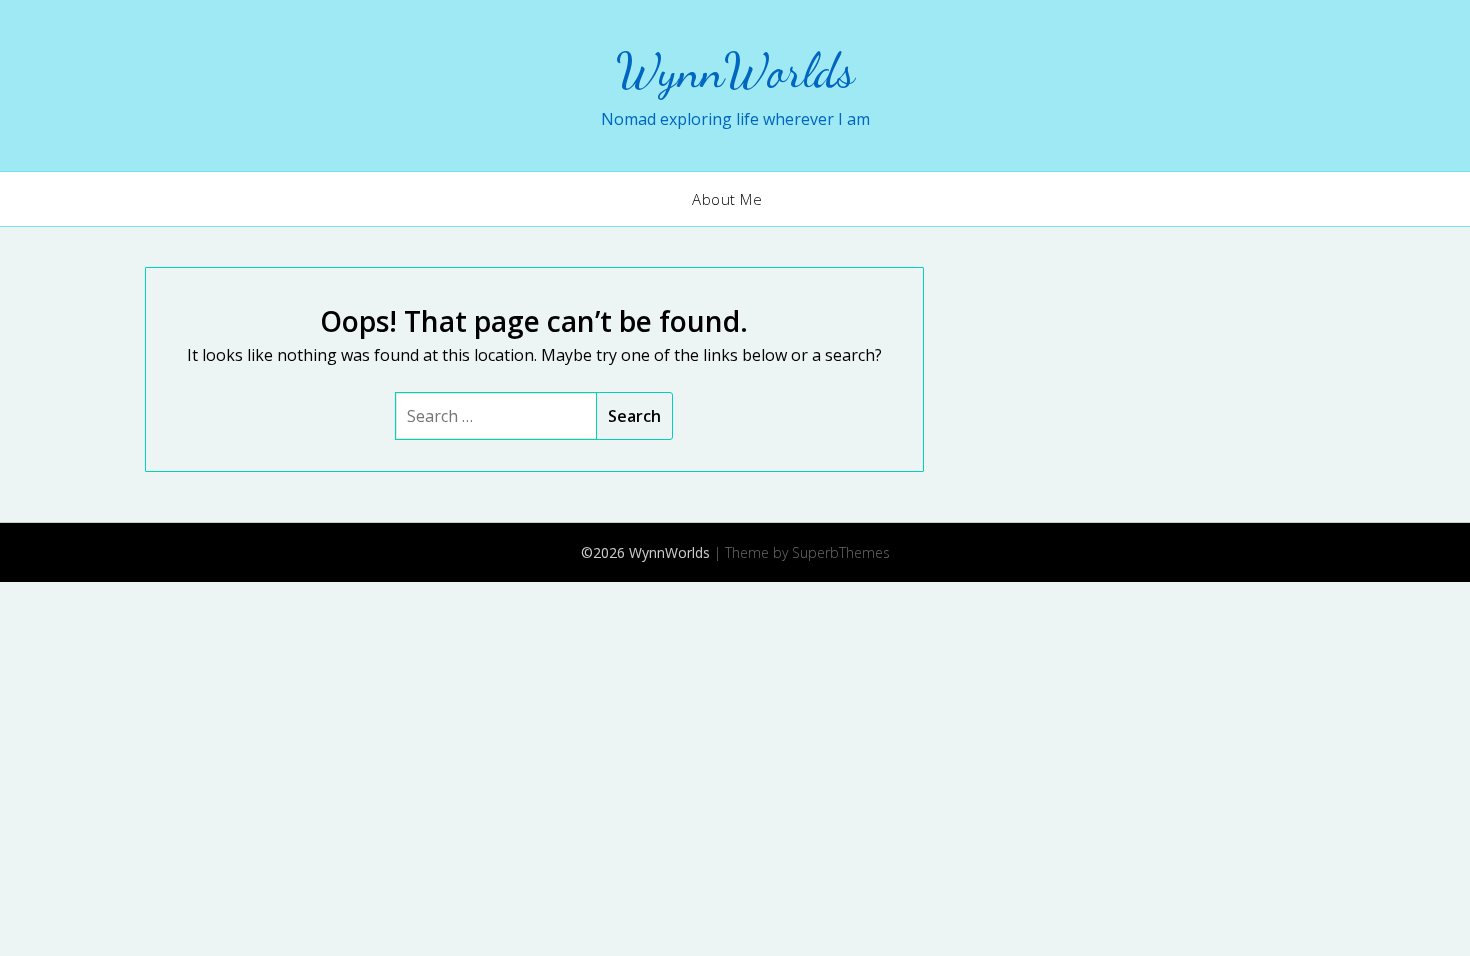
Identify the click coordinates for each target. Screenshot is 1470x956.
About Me (727, 199)
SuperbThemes (841, 552)
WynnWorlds (735, 70)
